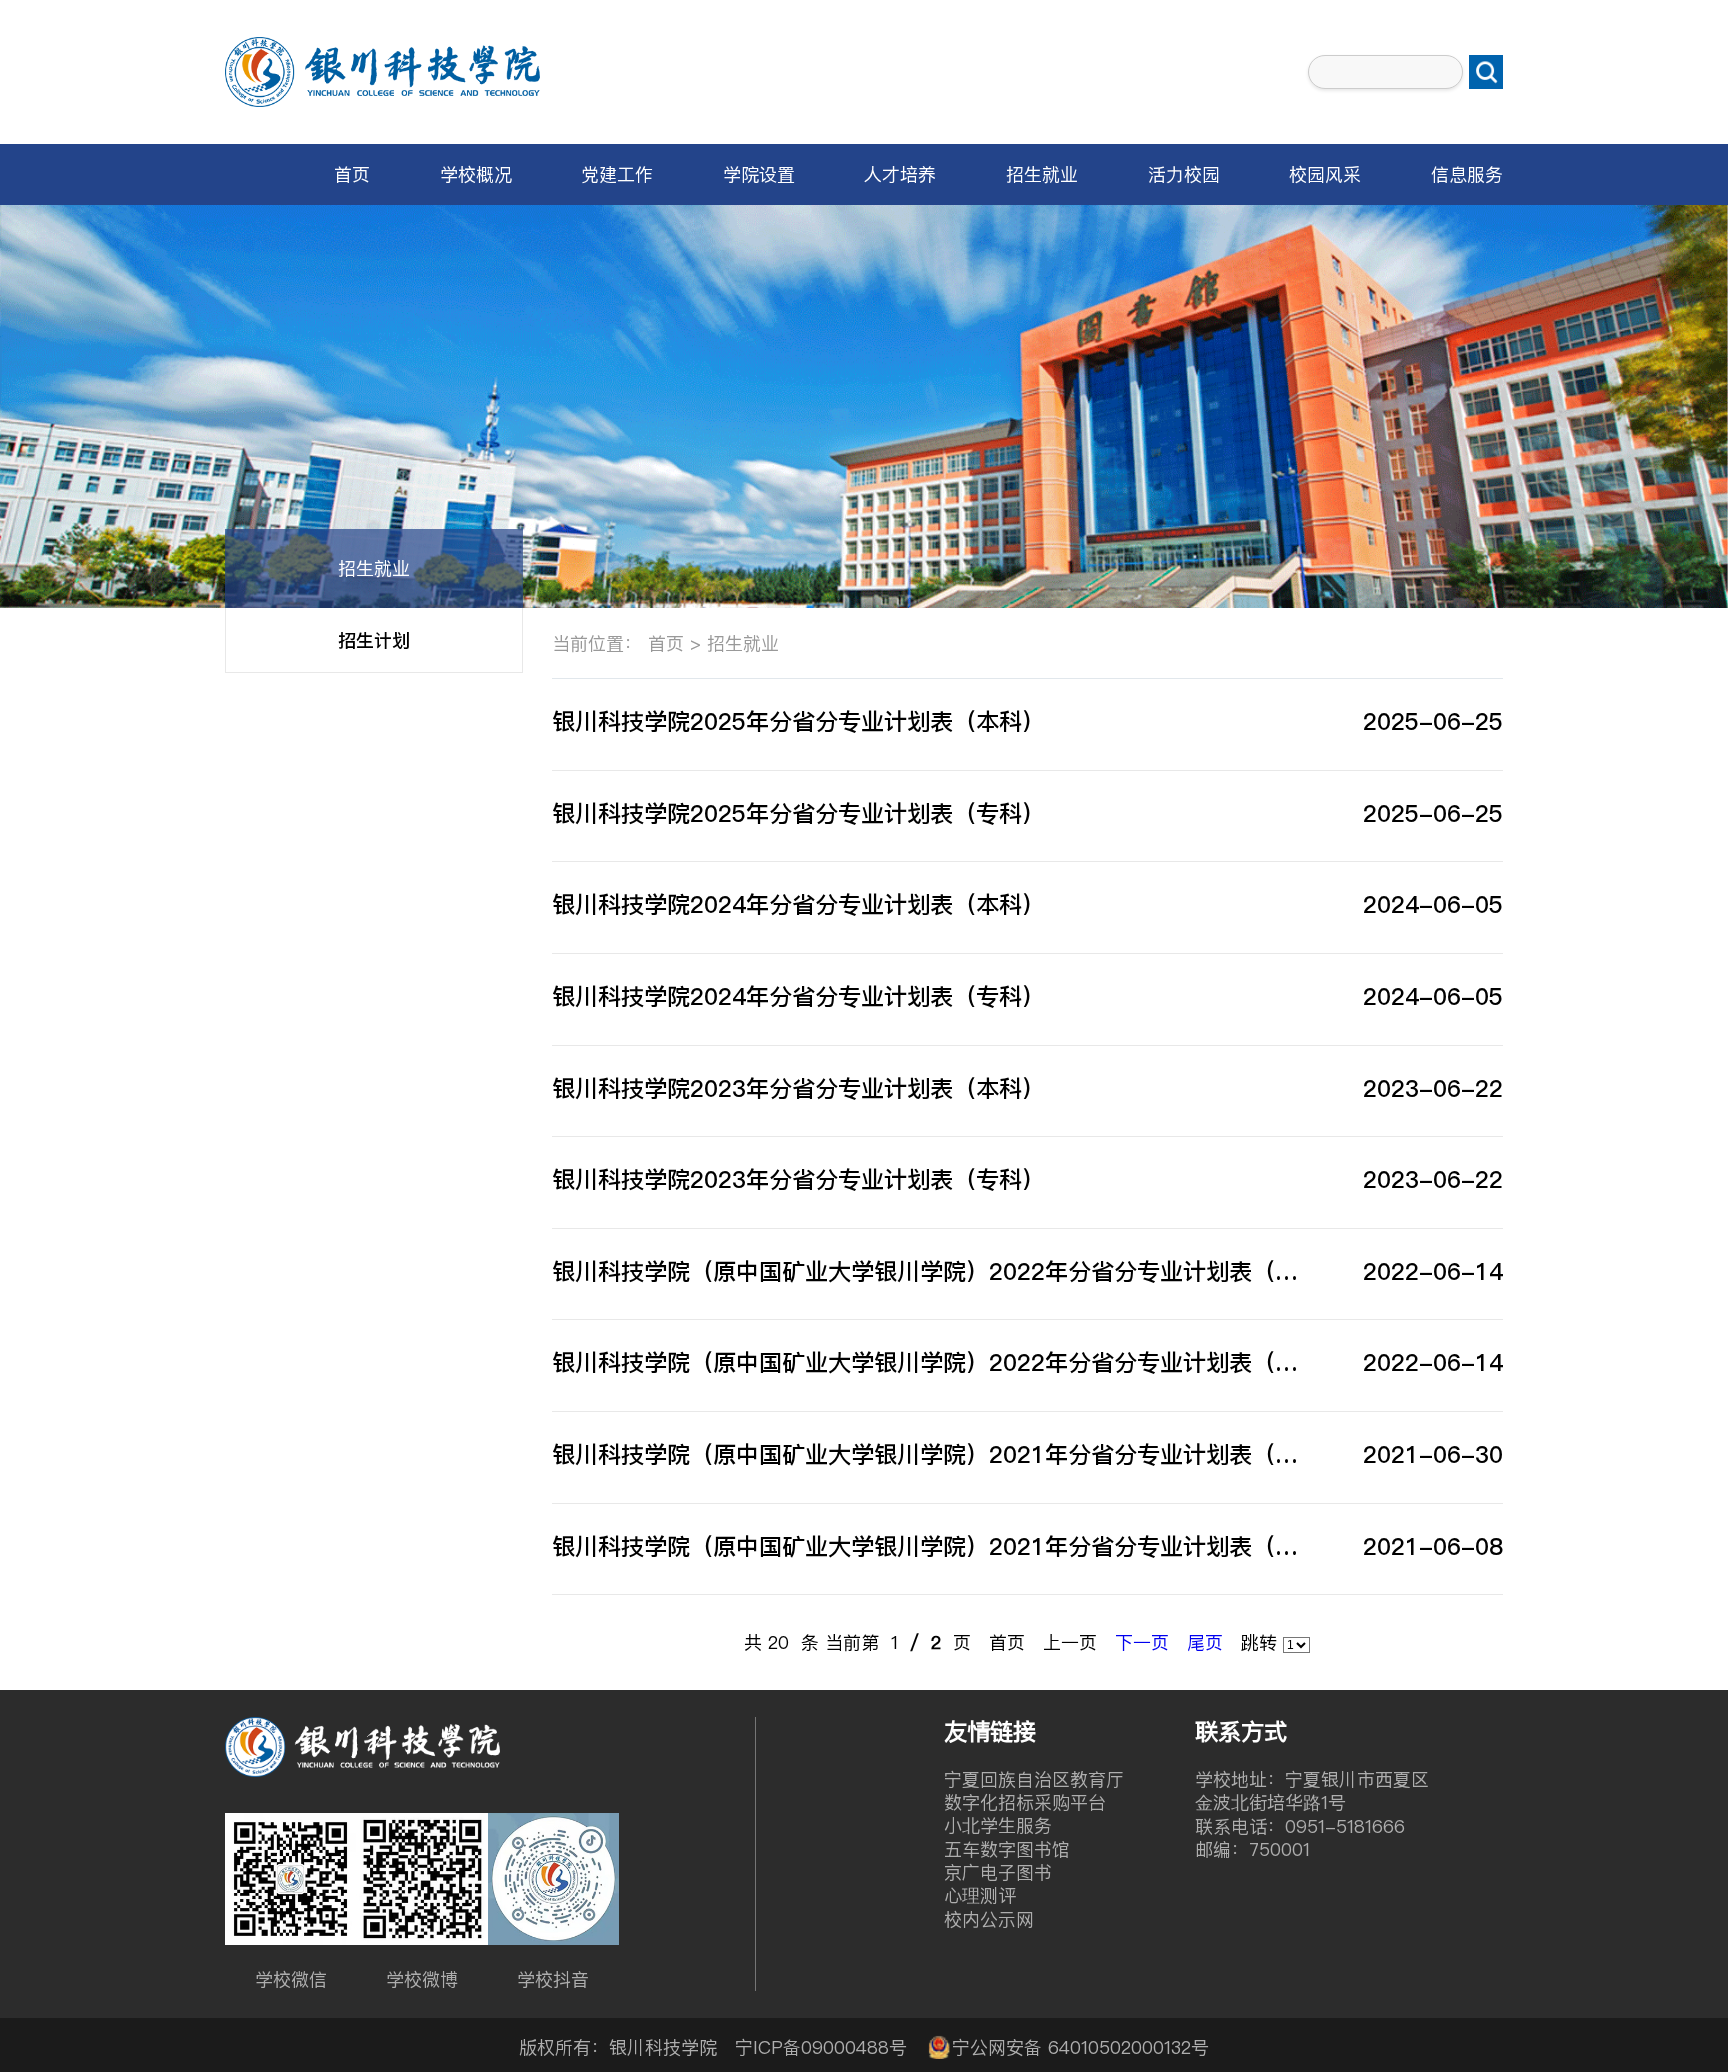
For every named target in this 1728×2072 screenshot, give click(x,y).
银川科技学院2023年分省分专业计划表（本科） (798, 1088)
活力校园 (1184, 174)
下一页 (1142, 1642)
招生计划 (374, 640)
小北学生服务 (998, 1825)
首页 (352, 174)
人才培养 (900, 174)
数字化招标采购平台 (1025, 1802)
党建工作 (617, 174)
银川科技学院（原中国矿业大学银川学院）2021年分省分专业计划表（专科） (932, 1454)
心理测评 (980, 1895)
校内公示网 (989, 1919)
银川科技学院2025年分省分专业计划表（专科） (798, 813)
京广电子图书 (998, 1872)
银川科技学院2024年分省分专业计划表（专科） (798, 996)
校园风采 (1325, 174)
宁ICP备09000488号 (821, 2047)
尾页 (1205, 1642)
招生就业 (1042, 174)
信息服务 (1467, 174)
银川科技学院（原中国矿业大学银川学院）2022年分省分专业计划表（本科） (932, 1271)
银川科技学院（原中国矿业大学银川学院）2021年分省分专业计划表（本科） (932, 1546)
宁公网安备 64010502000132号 (1080, 2047)
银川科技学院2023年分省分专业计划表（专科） (798, 1179)
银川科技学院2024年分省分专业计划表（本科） (798, 904)
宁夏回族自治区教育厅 (1034, 1779)
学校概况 (476, 174)
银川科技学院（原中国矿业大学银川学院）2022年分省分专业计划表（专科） (932, 1362)
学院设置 (759, 174)
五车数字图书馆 (1007, 1849)
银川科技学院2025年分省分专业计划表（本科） (798, 721)
